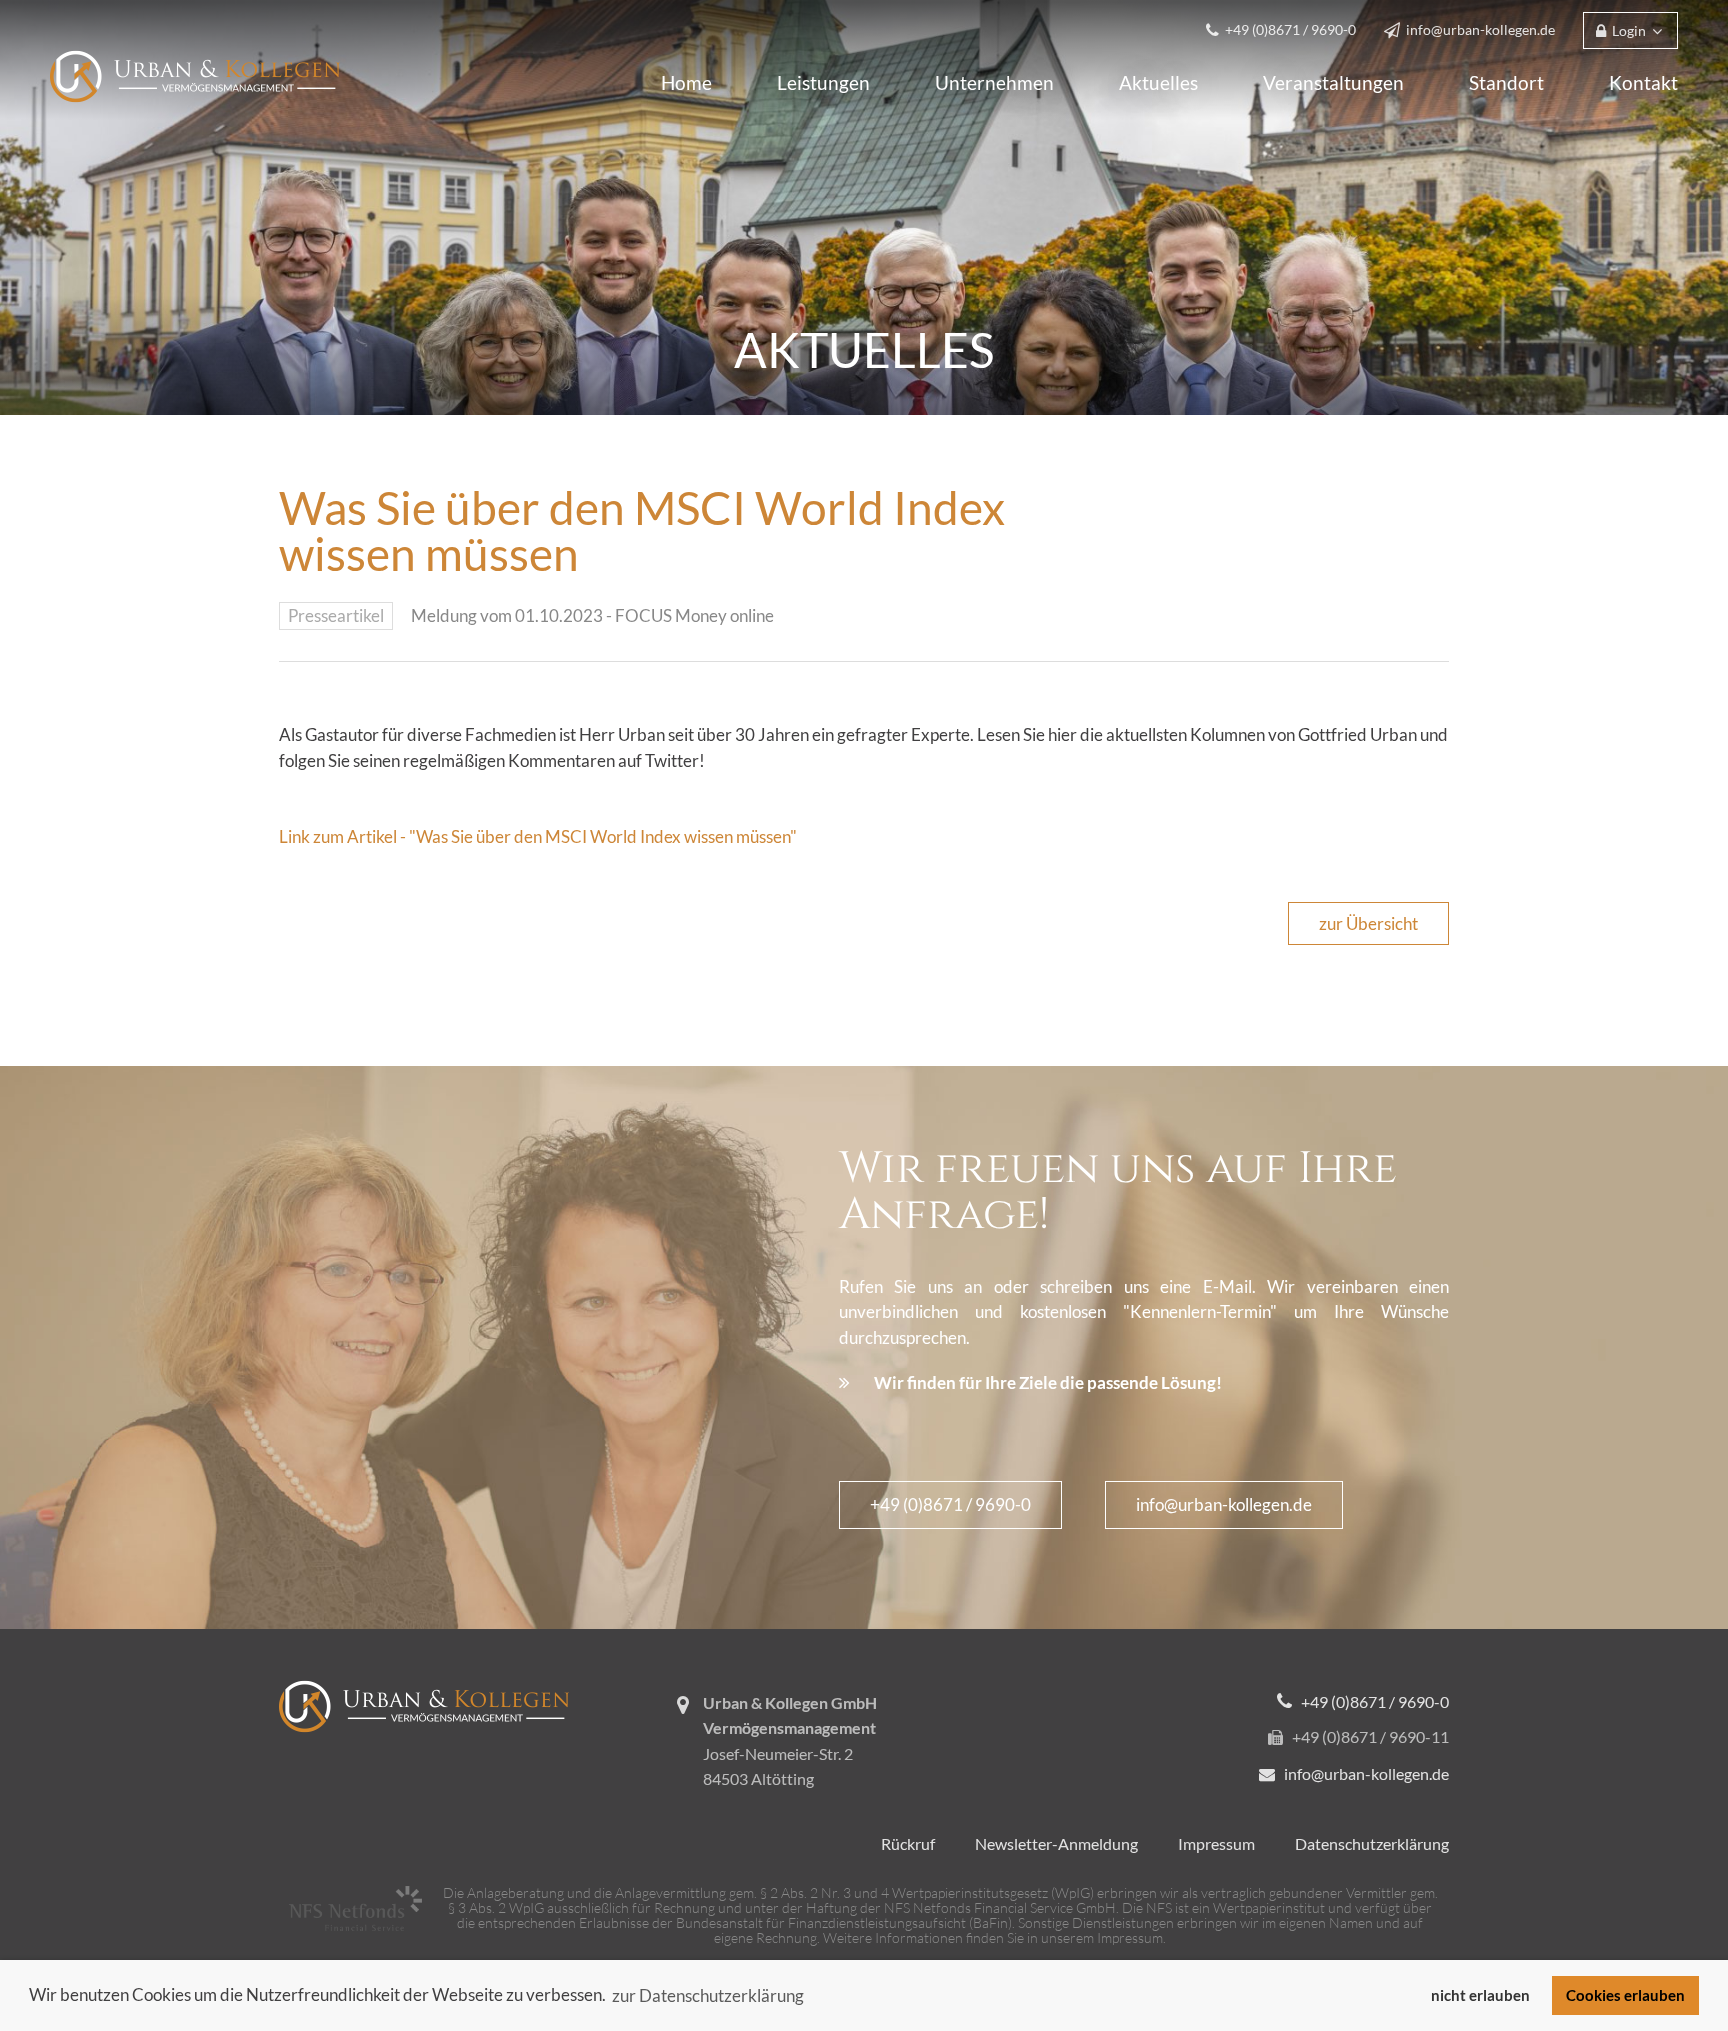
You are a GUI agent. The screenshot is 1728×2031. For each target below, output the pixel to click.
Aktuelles (1158, 82)
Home (686, 82)
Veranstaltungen (1333, 82)
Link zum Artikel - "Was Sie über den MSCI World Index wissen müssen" (538, 836)
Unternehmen (994, 82)
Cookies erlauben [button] (1625, 1995)
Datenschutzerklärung (1372, 1843)
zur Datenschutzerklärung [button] (708, 1995)
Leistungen (823, 82)
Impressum (1216, 1843)
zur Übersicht (1368, 923)
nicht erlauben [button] (1480, 1995)
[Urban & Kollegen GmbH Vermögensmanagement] (195, 74)
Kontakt (1643, 82)
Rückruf (908, 1843)
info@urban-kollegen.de (1224, 1504)
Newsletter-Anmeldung (1056, 1843)
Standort (1506, 82)
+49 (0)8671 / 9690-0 (950, 1504)
